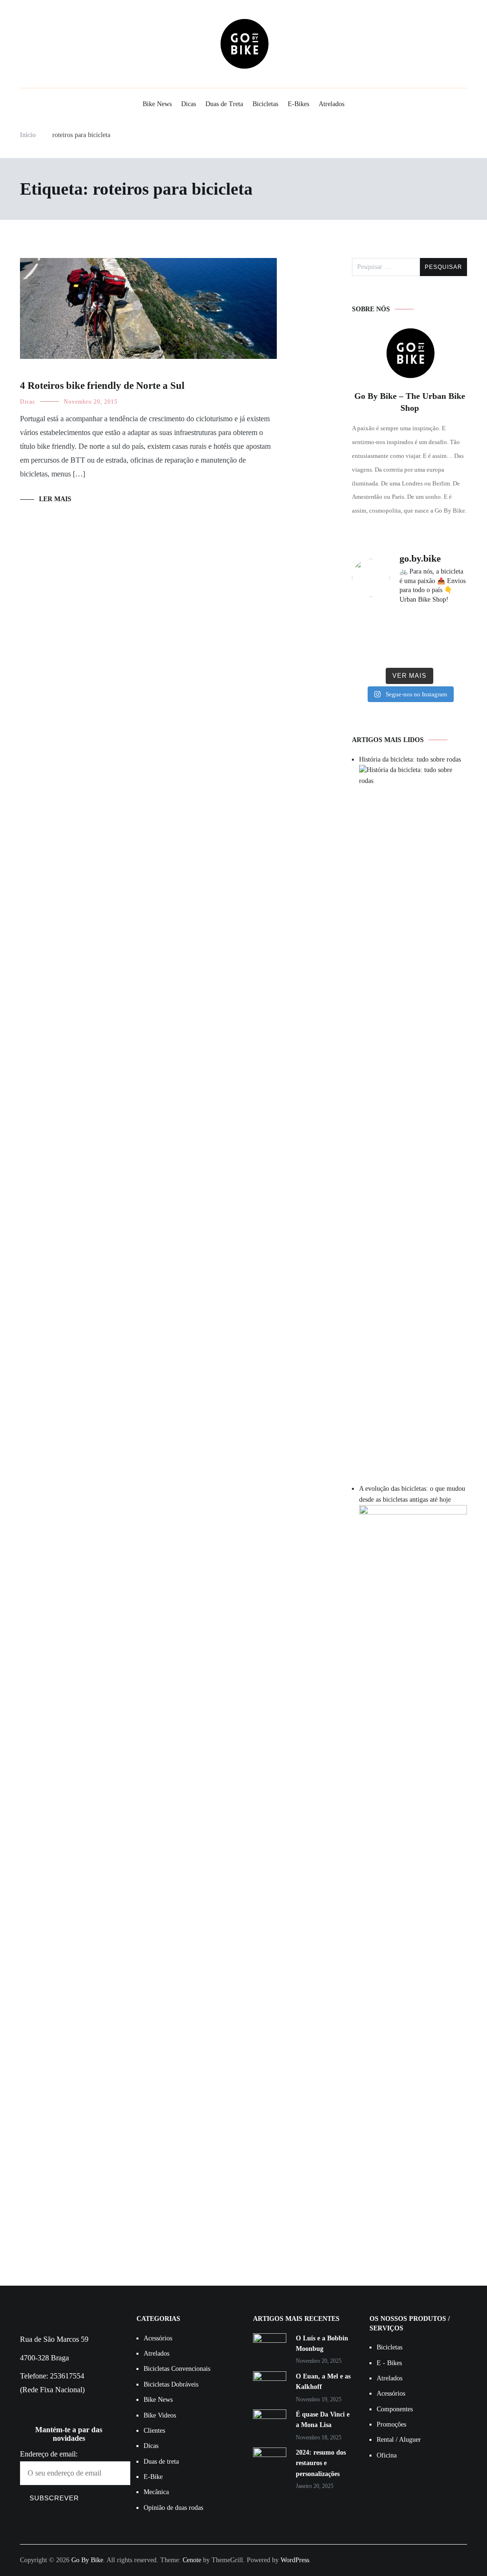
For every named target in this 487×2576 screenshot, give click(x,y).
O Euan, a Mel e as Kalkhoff (323, 2382)
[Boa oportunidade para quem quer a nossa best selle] (449, 650)
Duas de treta (161, 2462)
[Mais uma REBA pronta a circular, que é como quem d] (370, 625)
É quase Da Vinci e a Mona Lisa (323, 2420)
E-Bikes (298, 104)
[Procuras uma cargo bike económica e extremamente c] (409, 625)
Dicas (189, 104)
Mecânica (156, 2492)
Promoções (391, 2424)
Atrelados (331, 104)
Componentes (395, 2409)
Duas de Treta (224, 104)
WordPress (295, 2560)
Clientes (154, 2431)
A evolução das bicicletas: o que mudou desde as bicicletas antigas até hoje (412, 1494)
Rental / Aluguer (399, 2440)
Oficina (387, 2455)
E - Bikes (389, 2363)
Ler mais (55, 499)
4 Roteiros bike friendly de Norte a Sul (102, 386)
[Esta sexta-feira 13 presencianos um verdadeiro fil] (370, 650)
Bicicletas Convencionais (177, 2369)
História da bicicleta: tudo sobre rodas (410, 759)
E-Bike (153, 2477)
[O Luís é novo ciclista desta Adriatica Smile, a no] (409, 650)
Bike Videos (160, 2415)
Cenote (192, 2560)
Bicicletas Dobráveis (171, 2384)
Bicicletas (265, 104)
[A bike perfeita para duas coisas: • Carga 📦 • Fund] (449, 625)
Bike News (157, 104)
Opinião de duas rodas (173, 2508)
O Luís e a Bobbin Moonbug (322, 2343)
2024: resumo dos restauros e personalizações (321, 2463)
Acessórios (158, 2338)
